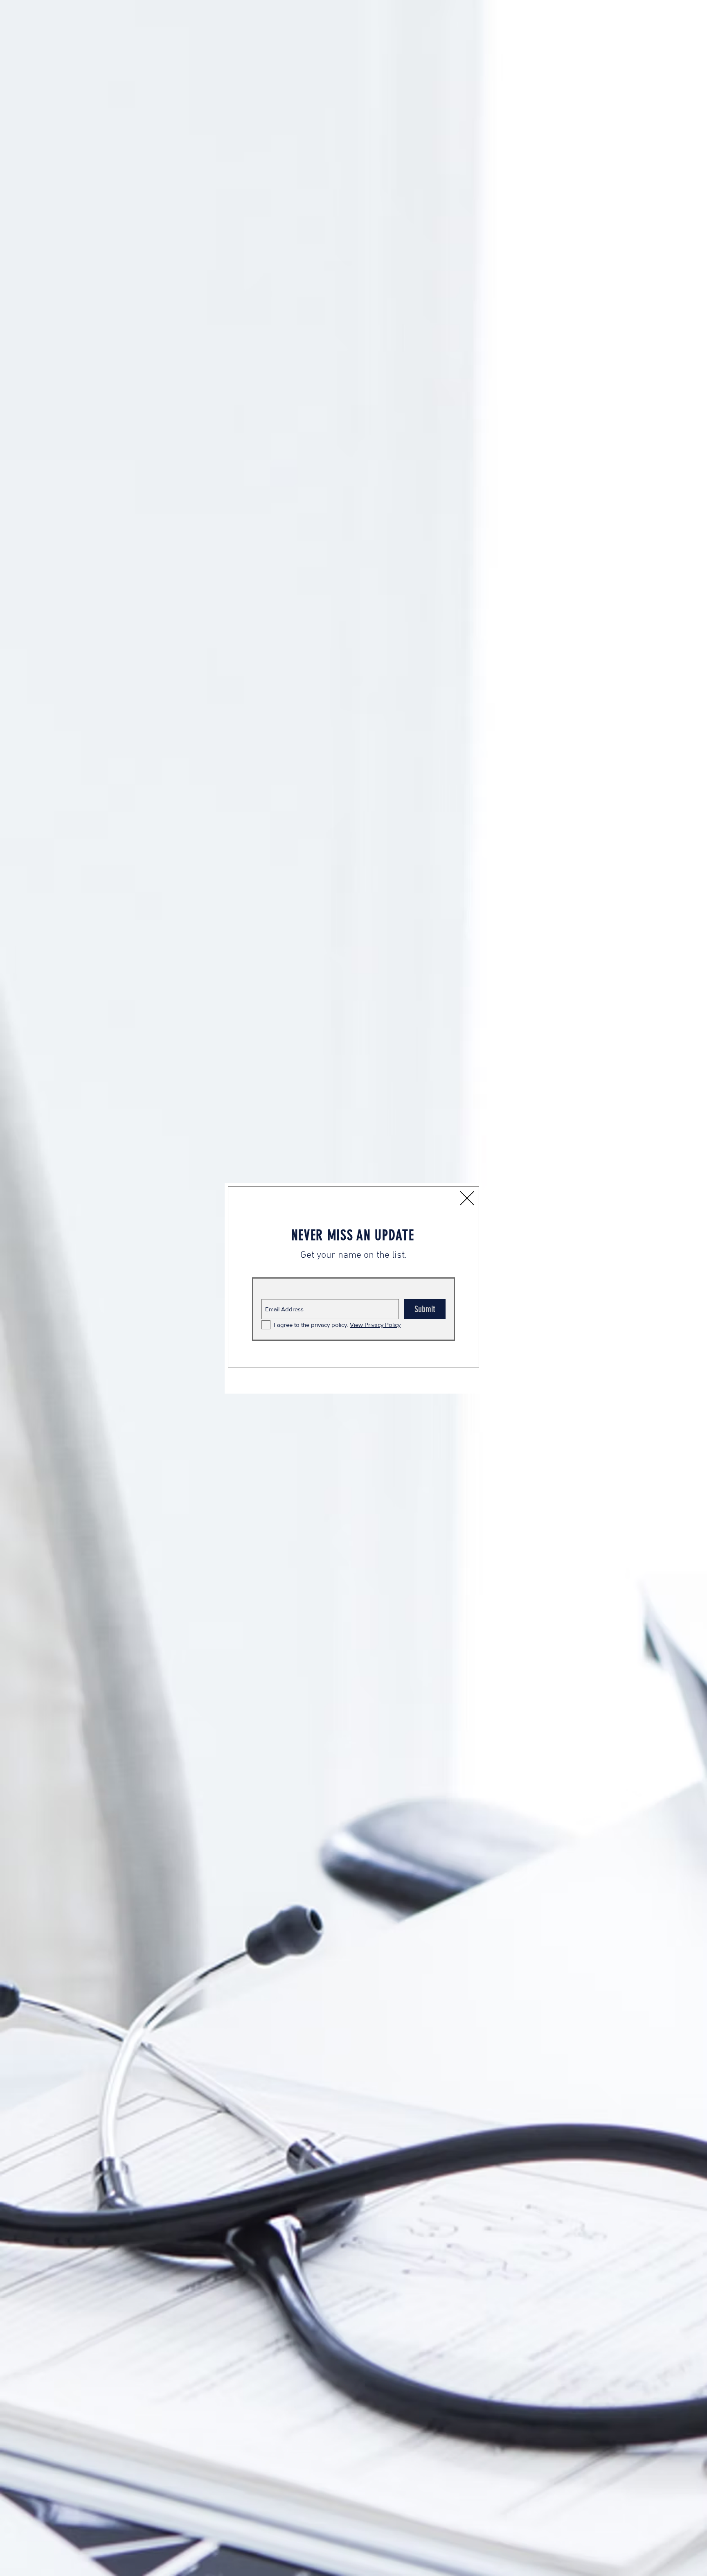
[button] (467, 1198)
